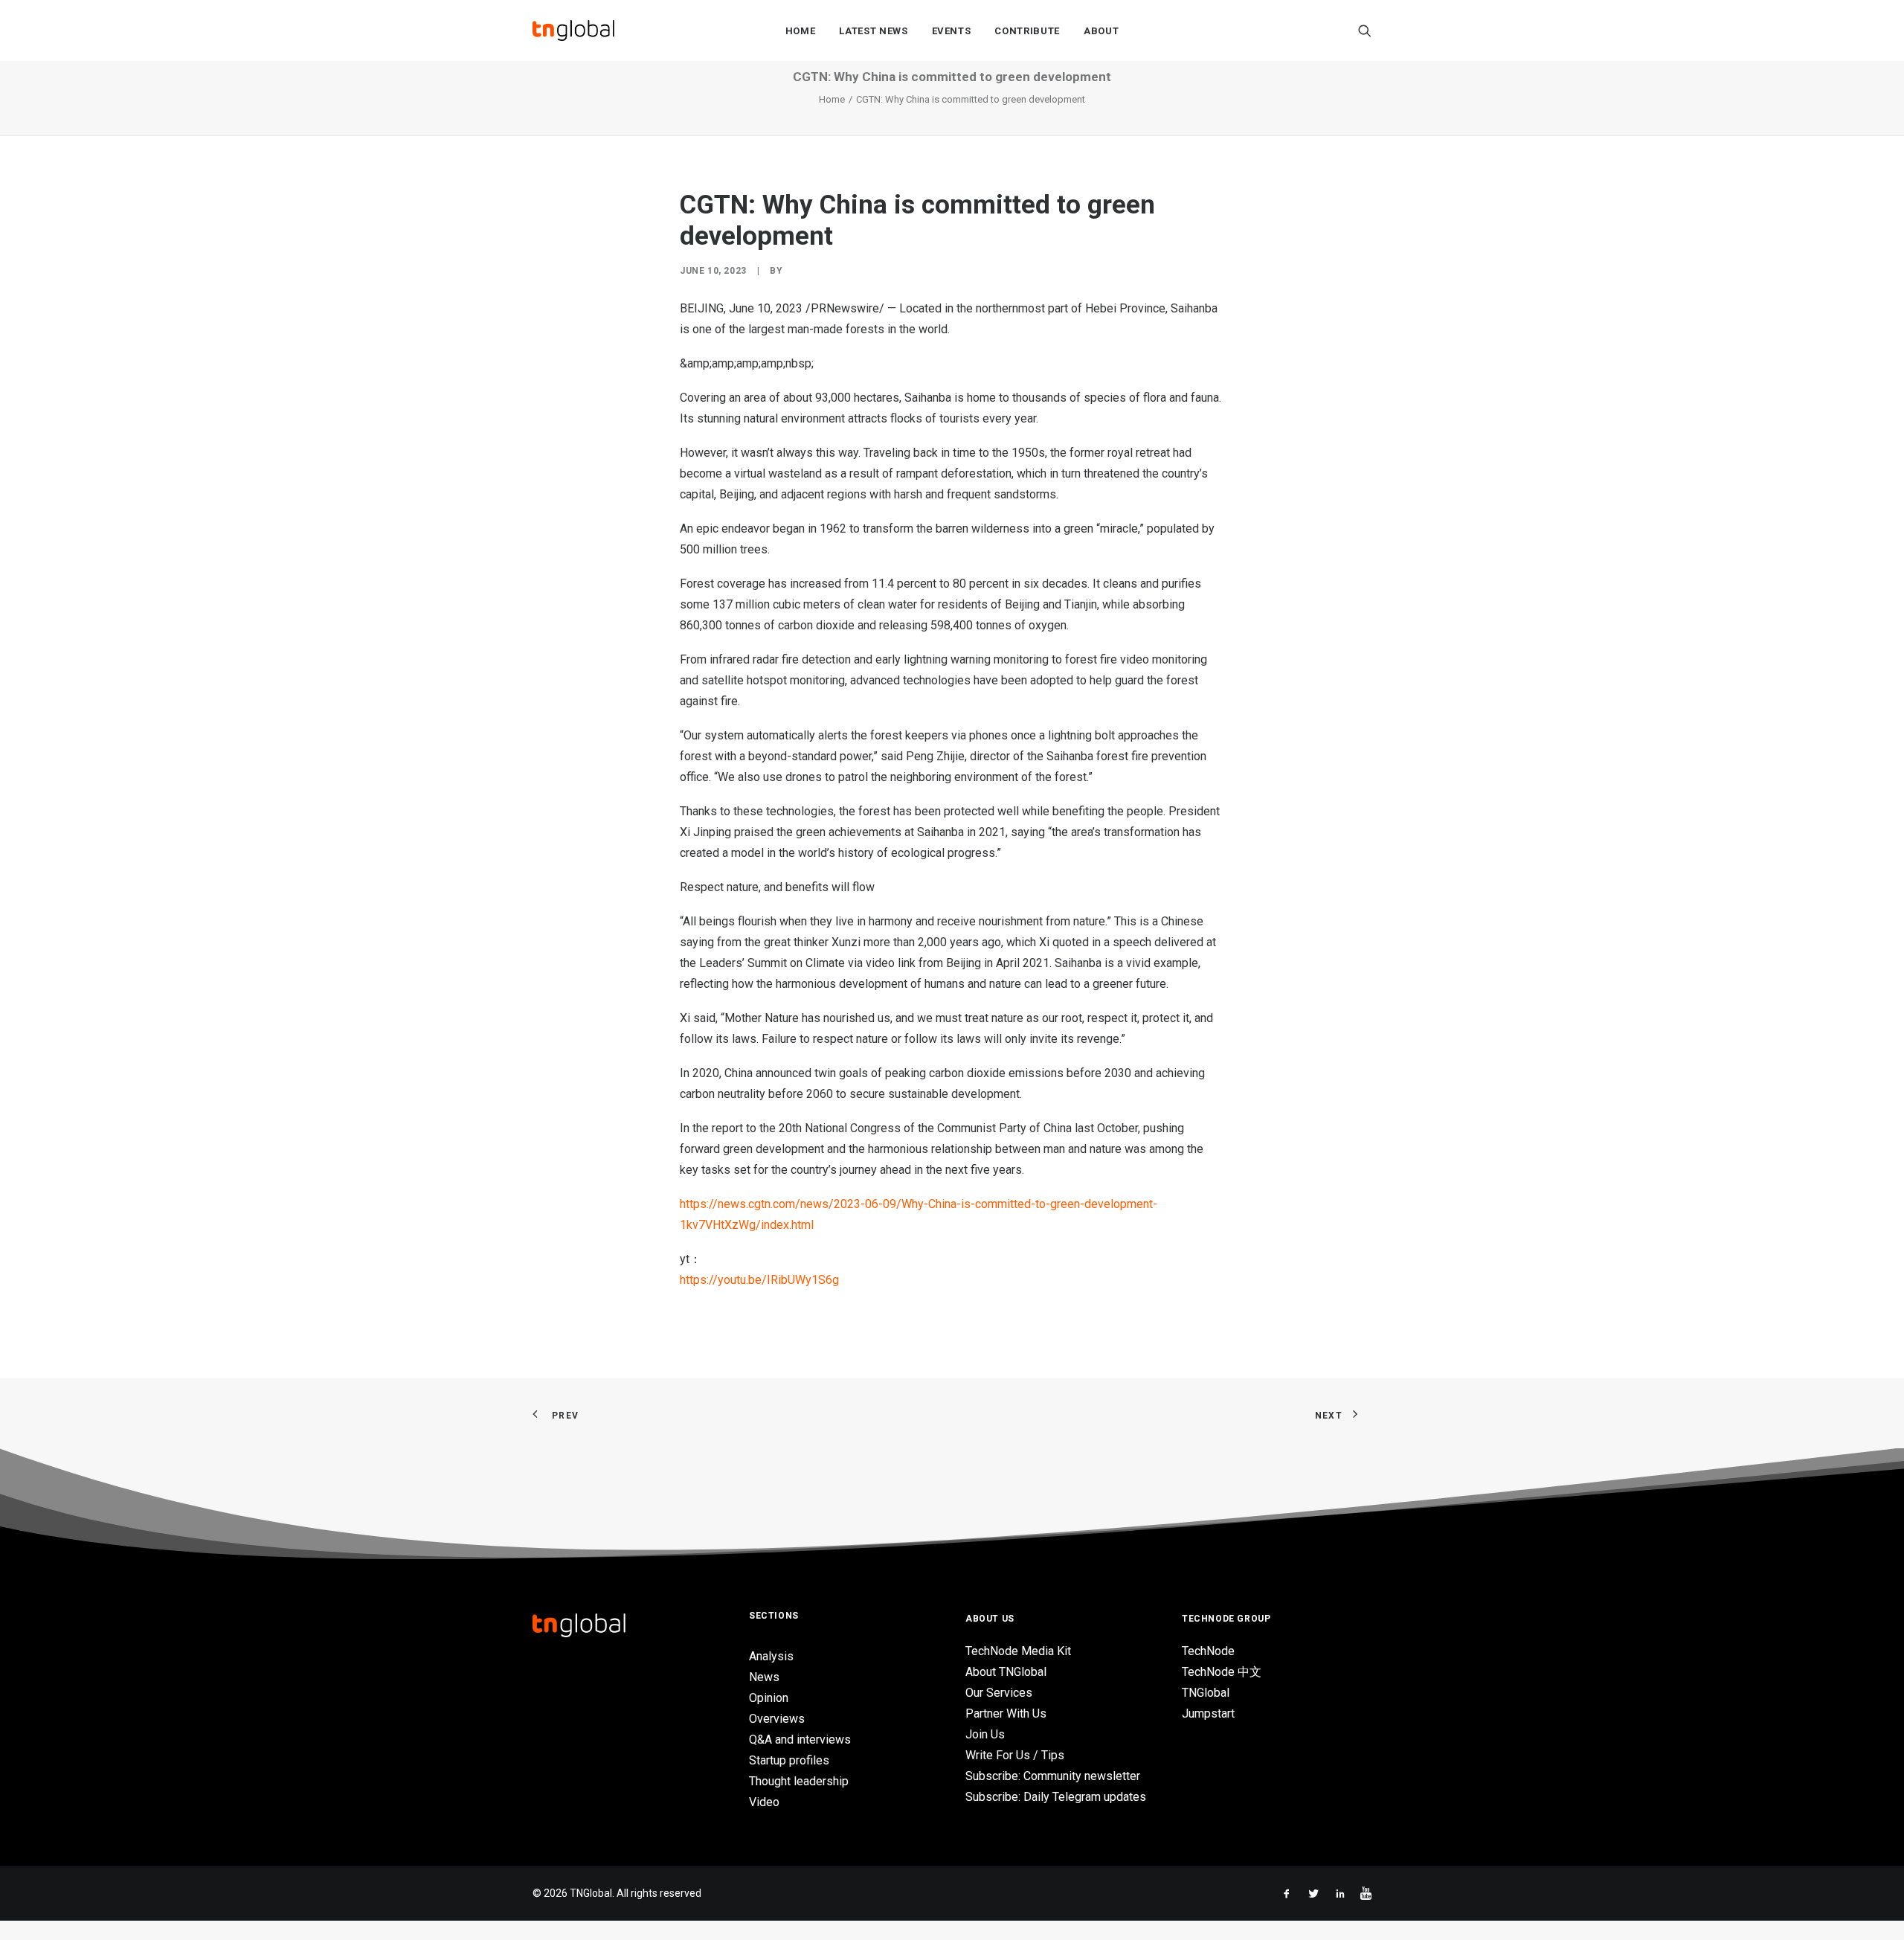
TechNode (1208, 1651)
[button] (1365, 30)
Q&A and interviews (800, 1740)
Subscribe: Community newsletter (1053, 1776)
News (764, 1677)
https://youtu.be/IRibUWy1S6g (759, 1280)
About (1101, 31)
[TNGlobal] (573, 30)
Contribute (1027, 31)
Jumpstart (1208, 1713)
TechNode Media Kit (1018, 1651)
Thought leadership (799, 1781)
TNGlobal (1206, 1693)
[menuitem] (801, 30)
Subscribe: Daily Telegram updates (1056, 1797)
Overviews (777, 1719)
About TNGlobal (1006, 1672)
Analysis (771, 1656)
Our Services (999, 1693)
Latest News (873, 31)
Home (801, 31)
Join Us (985, 1734)
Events (952, 31)
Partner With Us (1006, 1713)
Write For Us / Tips (1015, 1755)
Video (764, 1802)
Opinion (769, 1698)
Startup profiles (789, 1760)
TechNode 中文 (1222, 1672)
